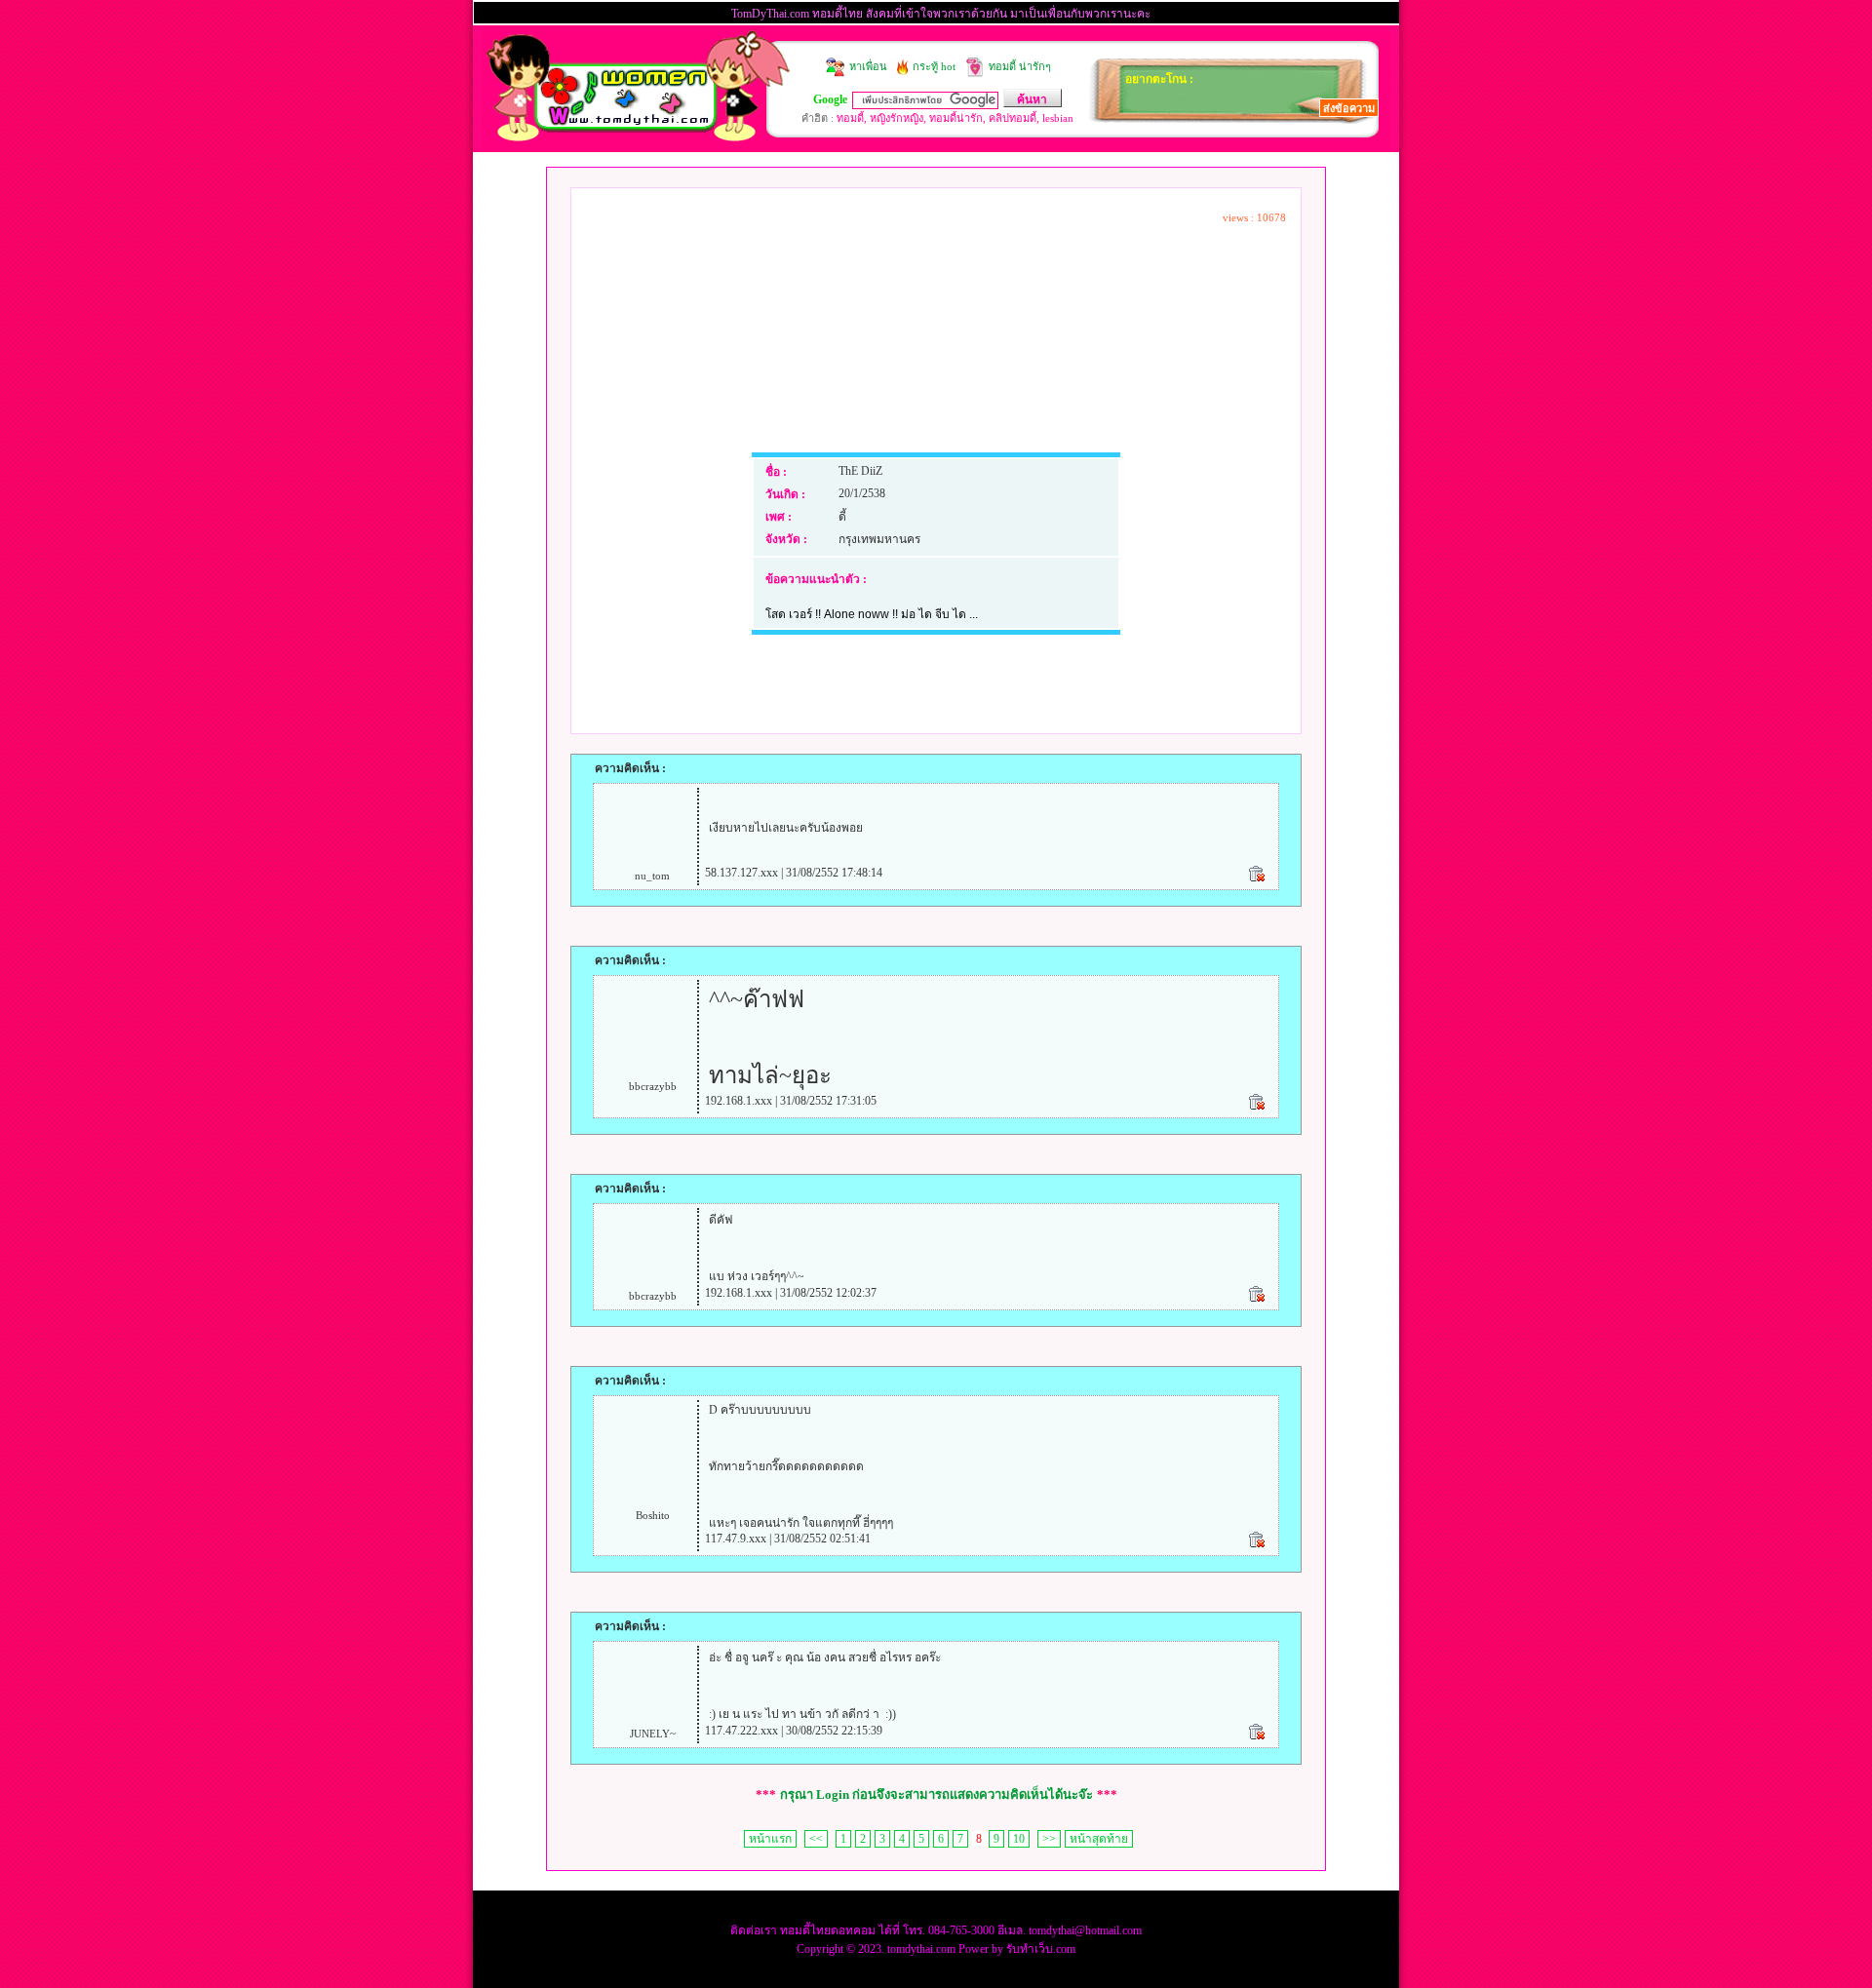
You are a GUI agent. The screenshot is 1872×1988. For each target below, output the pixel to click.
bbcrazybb (653, 1086)
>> (1049, 1839)
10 (1019, 1839)
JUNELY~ (653, 1734)
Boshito (653, 1515)
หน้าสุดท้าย (1099, 1839)
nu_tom (652, 876)
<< (816, 1839)
